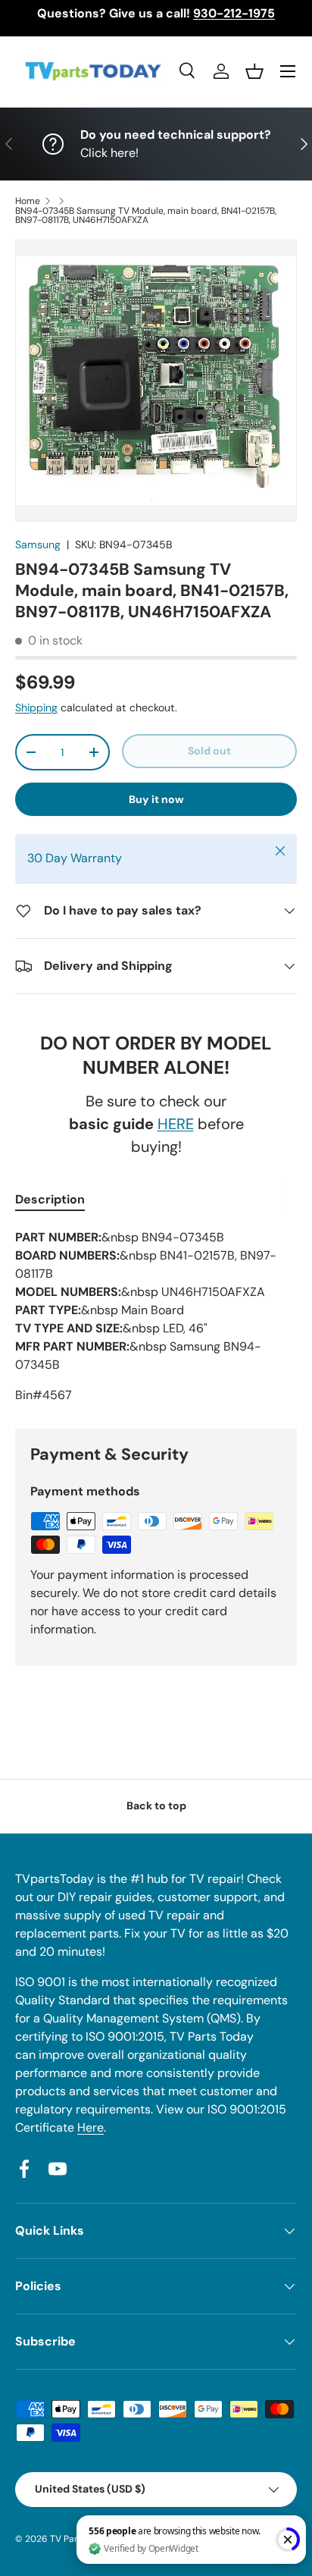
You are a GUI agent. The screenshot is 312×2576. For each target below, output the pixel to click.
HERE (176, 1124)
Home (28, 201)
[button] (254, 71)
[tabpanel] (156, 1316)
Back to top (156, 1806)
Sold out (209, 751)
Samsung (38, 544)
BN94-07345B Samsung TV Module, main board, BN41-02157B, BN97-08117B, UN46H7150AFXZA (146, 215)
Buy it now (156, 799)
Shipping (36, 708)
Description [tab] (50, 1199)
